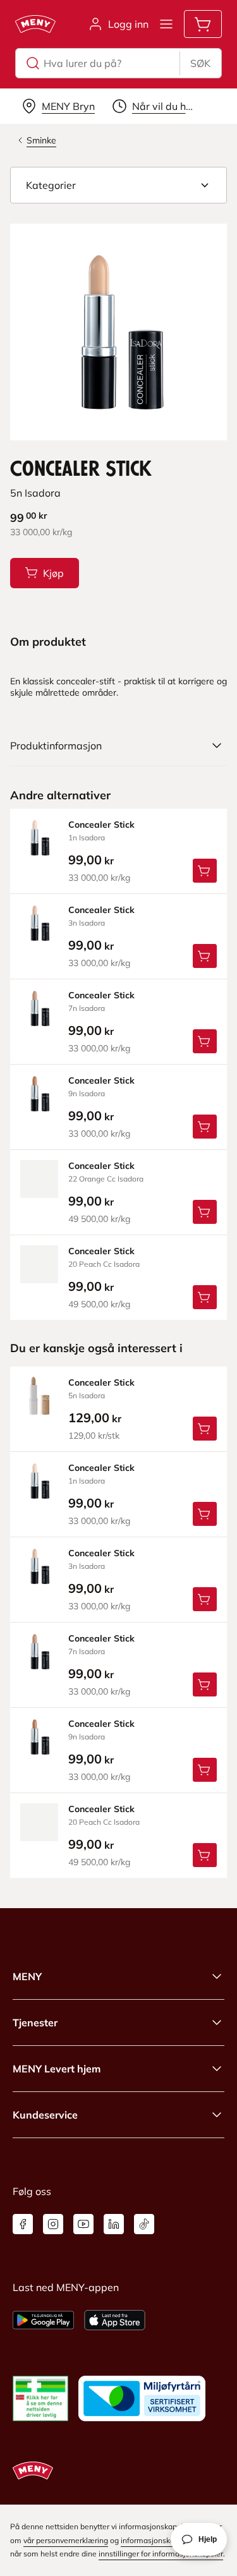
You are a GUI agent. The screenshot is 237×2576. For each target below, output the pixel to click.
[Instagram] (53, 2224)
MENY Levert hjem (57, 2069)
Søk (200, 63)
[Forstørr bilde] (118, 332)
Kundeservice (45, 2115)
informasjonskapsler (156, 2540)
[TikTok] (144, 2224)
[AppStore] (115, 2320)
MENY (27, 1976)
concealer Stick (101, 825)
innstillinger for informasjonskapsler (161, 2554)
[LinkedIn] (114, 2224)
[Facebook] (23, 2224)
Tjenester (35, 2023)
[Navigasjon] (166, 24)
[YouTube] (83, 2224)
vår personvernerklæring (66, 2540)
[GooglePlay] (43, 2320)
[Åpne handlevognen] (203, 24)
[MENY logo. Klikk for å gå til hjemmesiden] (35, 24)
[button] (118, 185)
